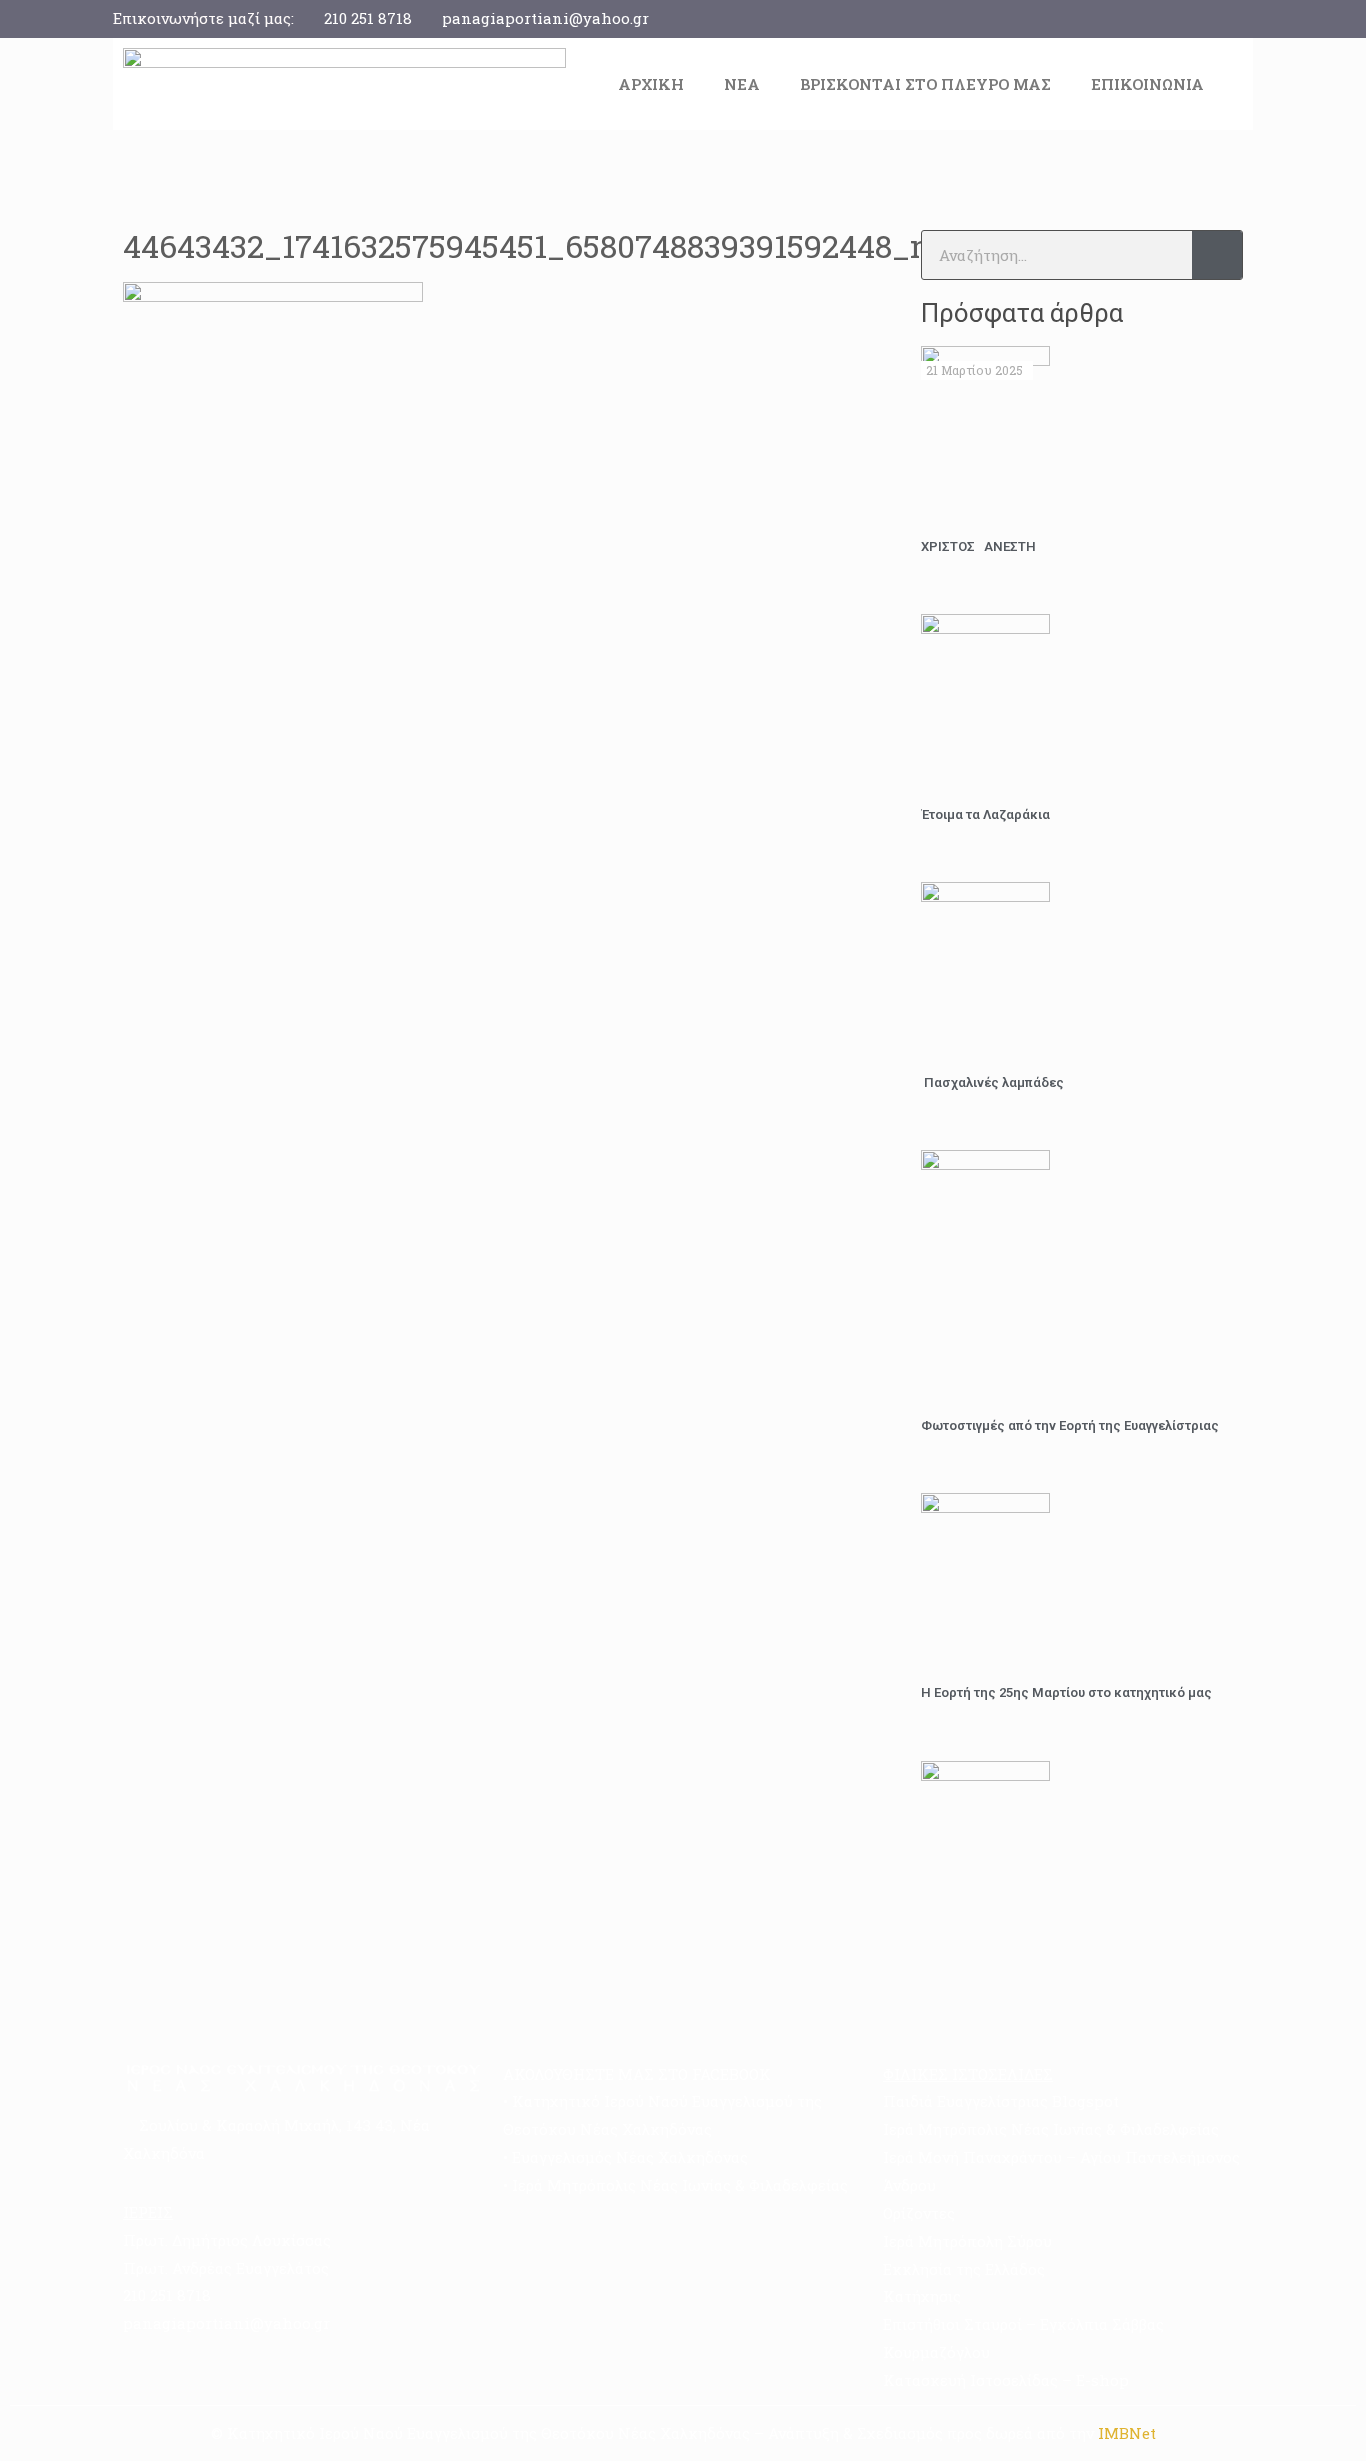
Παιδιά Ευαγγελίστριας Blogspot (1001, 2101)
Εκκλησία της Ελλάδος (964, 2269)
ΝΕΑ (742, 84)
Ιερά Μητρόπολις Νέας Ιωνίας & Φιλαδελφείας (680, 2185)
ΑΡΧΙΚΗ (651, 84)
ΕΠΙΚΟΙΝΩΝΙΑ (1147, 84)
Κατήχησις (922, 2296)
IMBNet (1127, 2433)
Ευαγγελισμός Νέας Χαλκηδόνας (630, 2157)
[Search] (1217, 255)
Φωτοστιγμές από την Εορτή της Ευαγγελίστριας (1070, 1425)
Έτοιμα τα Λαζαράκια (985, 814)
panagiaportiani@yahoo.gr (545, 18)
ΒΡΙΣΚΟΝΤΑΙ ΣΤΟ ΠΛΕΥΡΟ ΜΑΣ (925, 84)
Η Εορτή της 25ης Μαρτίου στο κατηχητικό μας (1066, 1692)
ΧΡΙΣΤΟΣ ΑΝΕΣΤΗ (978, 546)
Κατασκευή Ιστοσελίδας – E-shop (1006, 2380)
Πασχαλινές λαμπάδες (992, 1082)
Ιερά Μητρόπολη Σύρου (967, 2241)
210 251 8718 (368, 18)
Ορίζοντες (919, 2213)
